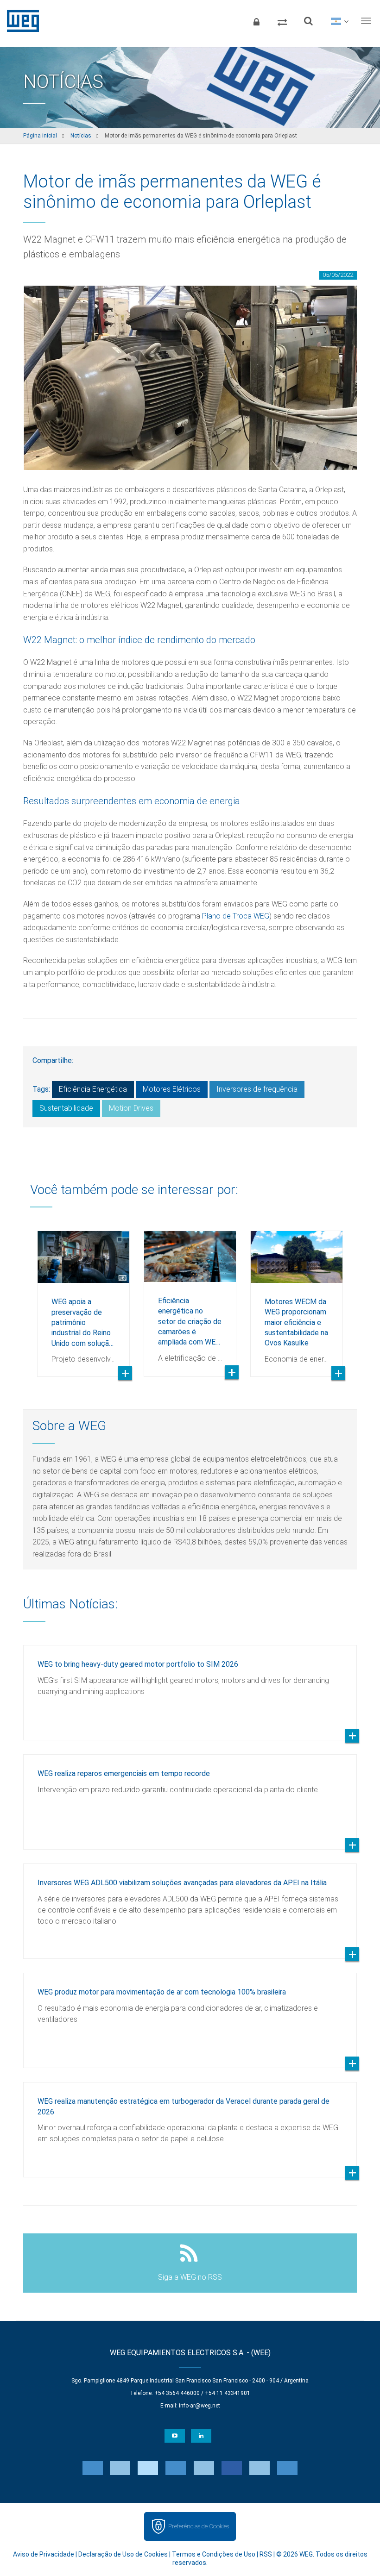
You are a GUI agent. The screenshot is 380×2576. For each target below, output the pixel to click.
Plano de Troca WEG (236, 916)
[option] (83, 1297)
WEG (20, 21)
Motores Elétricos (172, 1089)
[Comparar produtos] (282, 21)
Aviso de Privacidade (44, 2554)
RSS (266, 2554)
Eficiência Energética (93, 1089)
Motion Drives (131, 1108)
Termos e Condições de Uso (214, 2554)
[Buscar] (308, 21)
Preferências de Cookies (199, 2526)
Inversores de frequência (257, 1089)
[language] (339, 21)
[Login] (256, 21)
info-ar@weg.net (199, 2406)
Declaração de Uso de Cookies (123, 2554)
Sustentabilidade (66, 1108)
